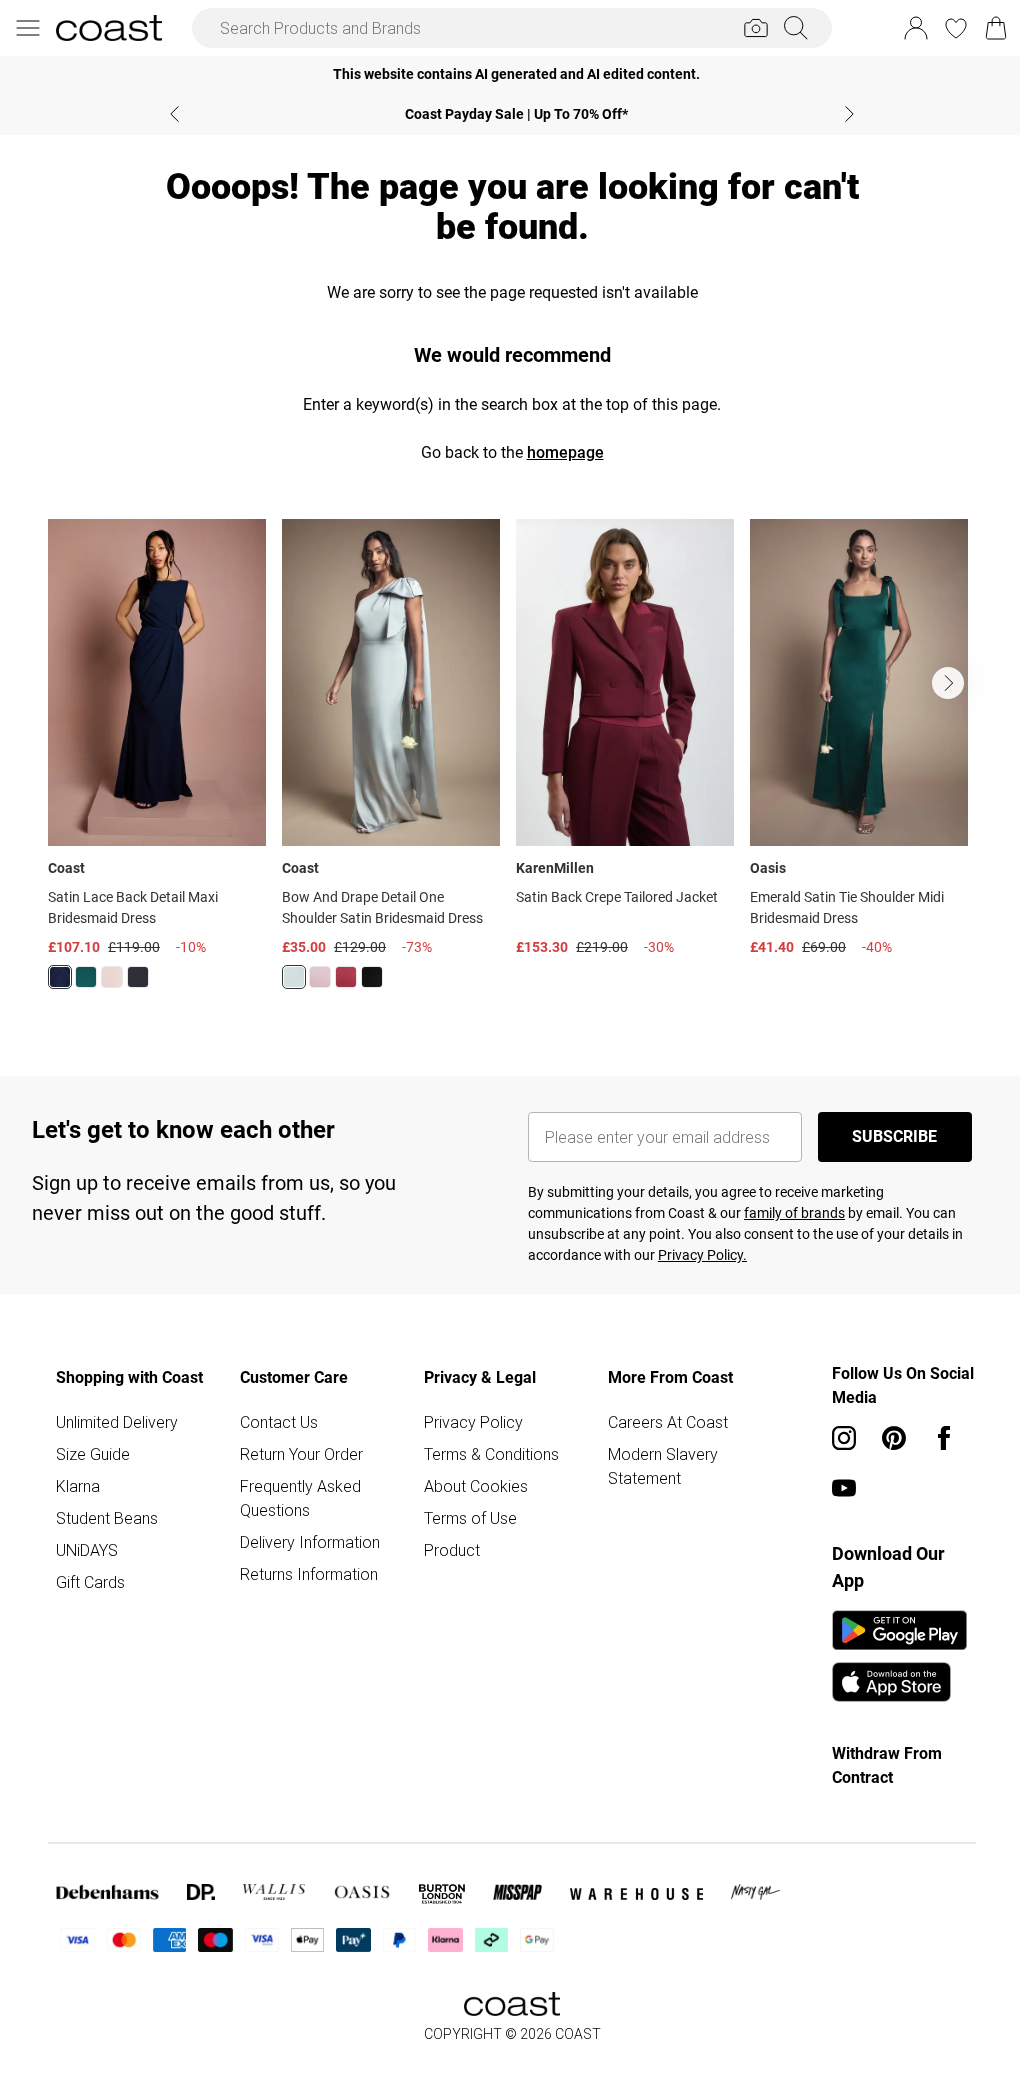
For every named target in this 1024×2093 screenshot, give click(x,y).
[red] (346, 977)
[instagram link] (844, 1438)
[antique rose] (320, 977)
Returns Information (309, 1574)
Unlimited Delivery (117, 1422)
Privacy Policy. (702, 1255)
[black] (138, 977)
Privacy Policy (473, 1422)
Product (452, 1550)
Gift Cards (90, 1582)
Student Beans (107, 1518)
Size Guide (93, 1454)
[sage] (294, 977)
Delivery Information (310, 1542)
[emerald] (86, 977)
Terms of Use (470, 1518)
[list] (512, 765)
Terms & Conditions (491, 1454)
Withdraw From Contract (887, 1765)
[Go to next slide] (948, 683)
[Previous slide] (174, 114)
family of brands (794, 1213)
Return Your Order (301, 1454)
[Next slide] (849, 114)
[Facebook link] (944, 1438)
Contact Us (279, 1422)
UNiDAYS (87, 1550)
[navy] (60, 977)
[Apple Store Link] (899, 1682)
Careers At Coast (668, 1422)
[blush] (112, 977)
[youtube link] (844, 1488)
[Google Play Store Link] (899, 1630)
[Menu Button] (28, 28)
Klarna (78, 1486)
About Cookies (476, 1486)
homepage (565, 452)
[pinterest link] (894, 1438)
